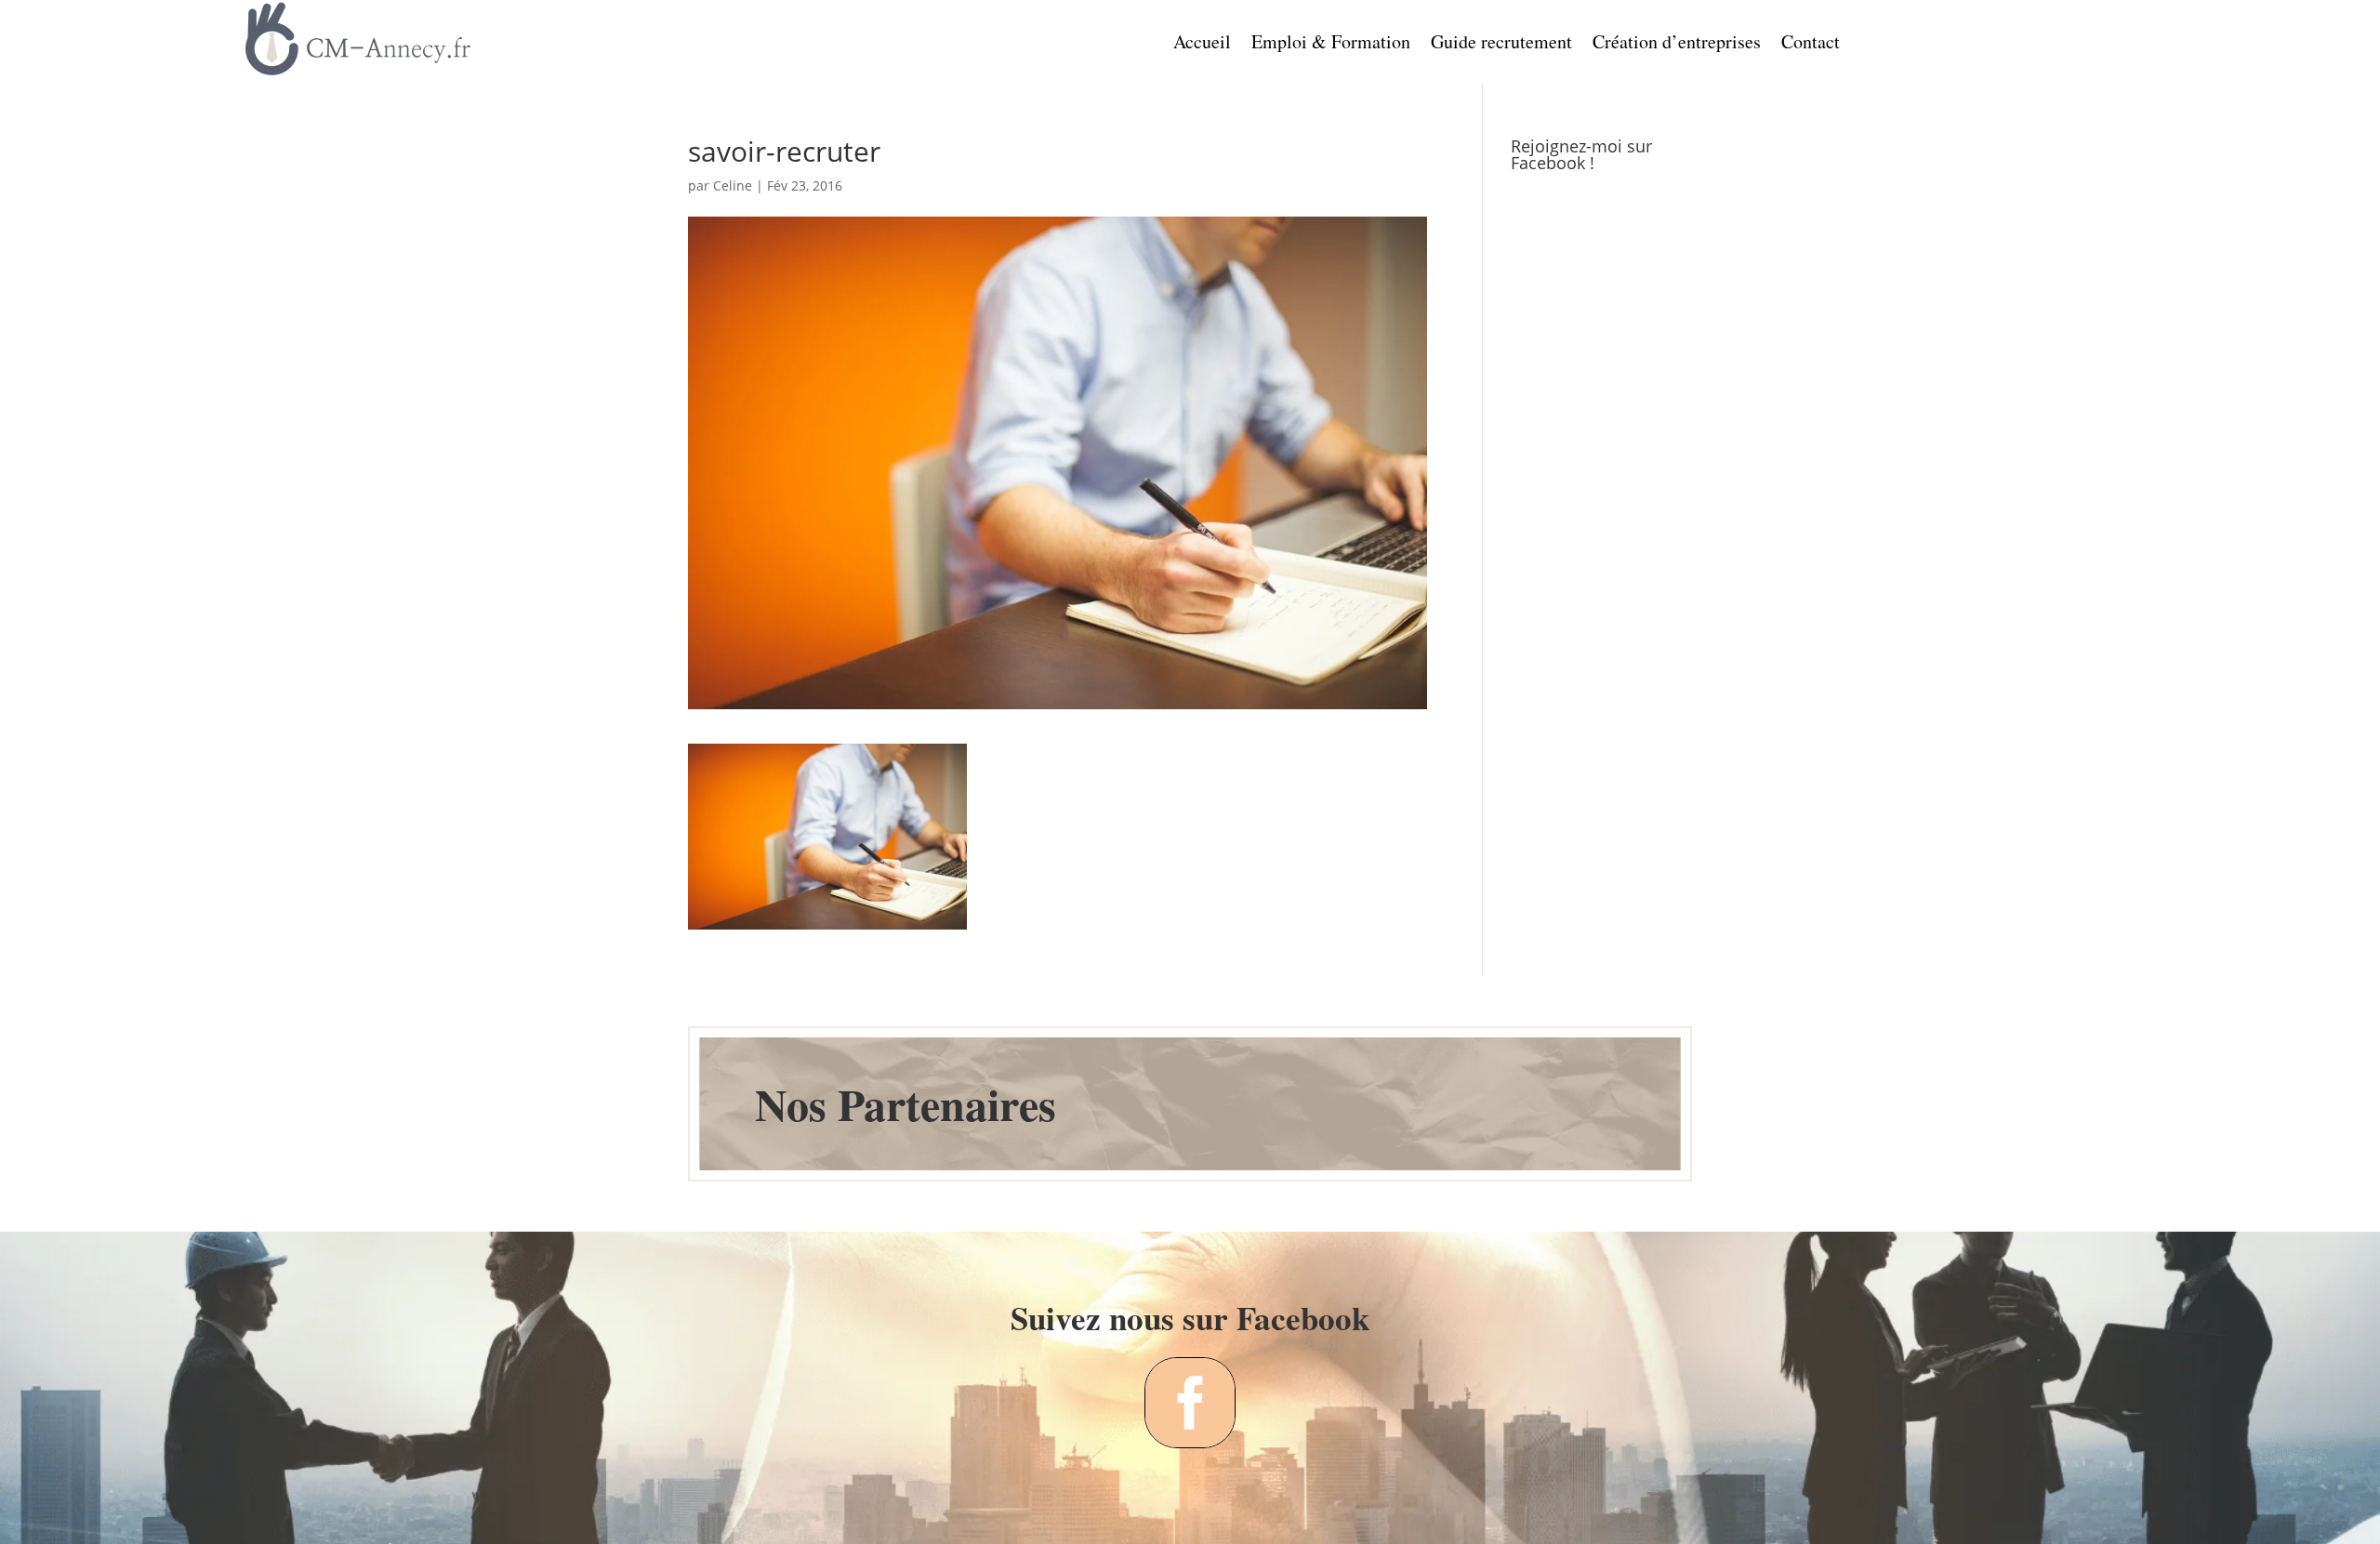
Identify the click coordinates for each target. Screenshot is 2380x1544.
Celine (733, 185)
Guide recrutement (1501, 45)
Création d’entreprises (1677, 45)
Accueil (1202, 45)
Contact (1811, 45)
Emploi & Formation (1331, 45)
